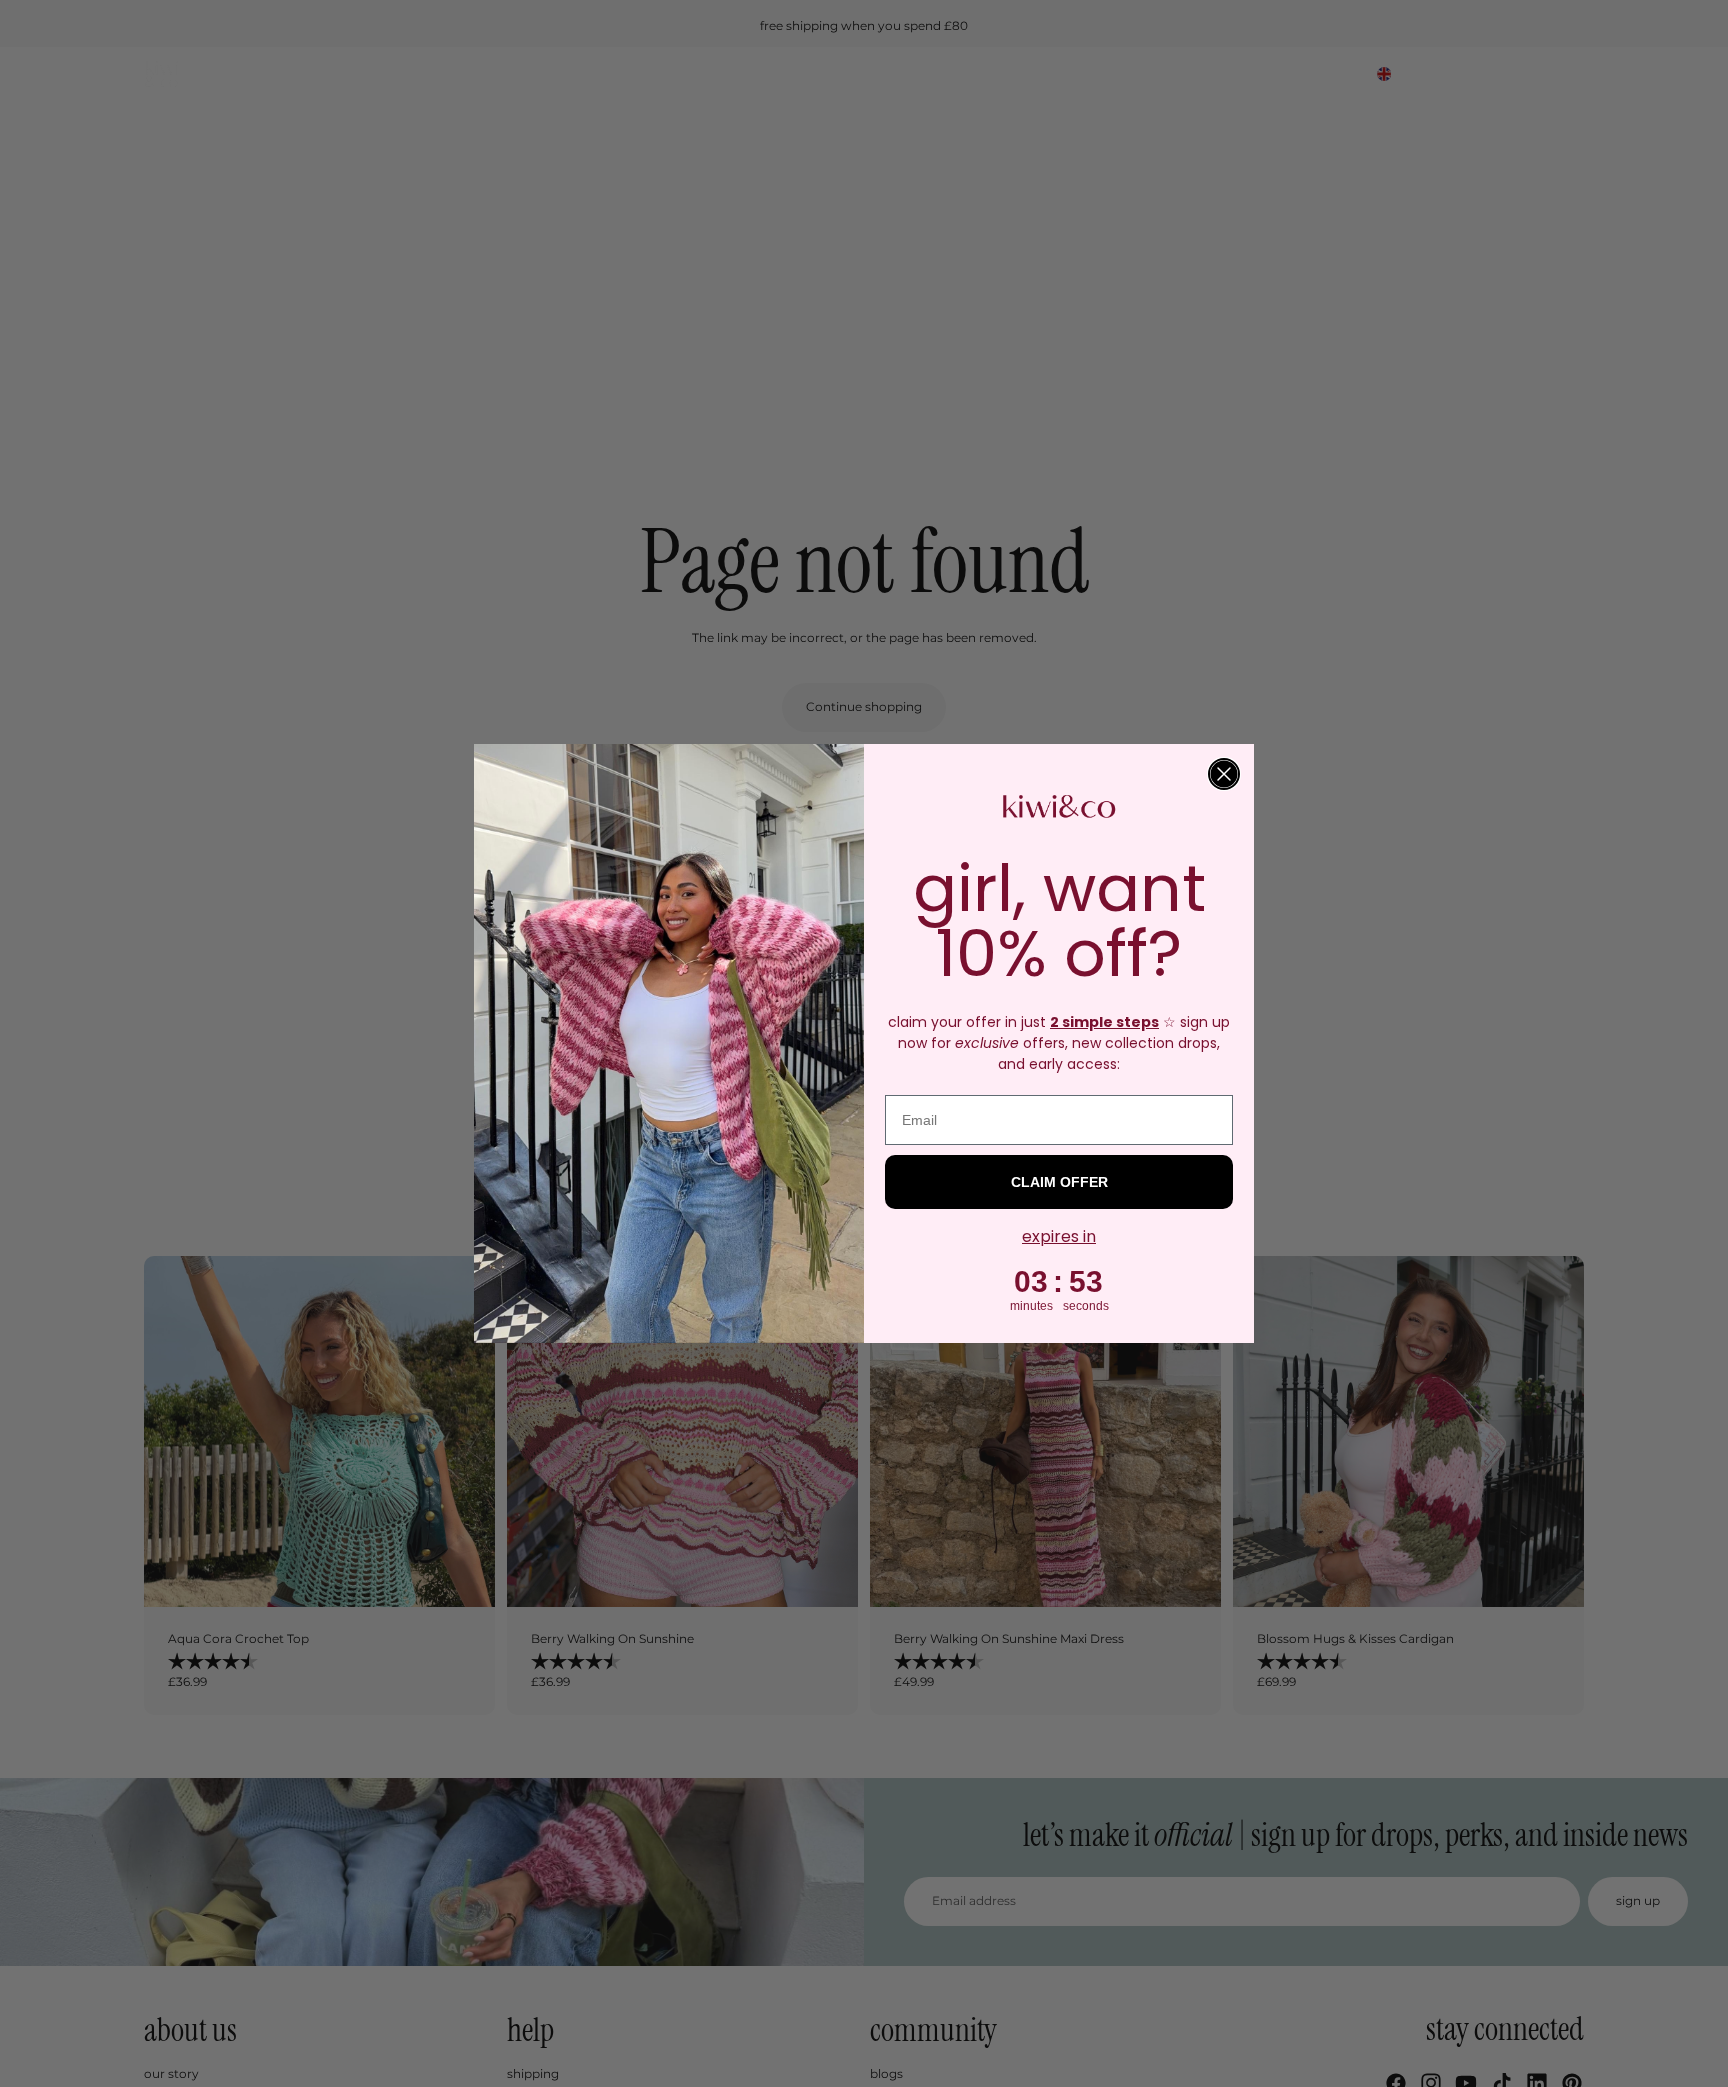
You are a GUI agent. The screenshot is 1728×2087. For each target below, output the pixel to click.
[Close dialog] (1224, 774)
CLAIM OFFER (1059, 1182)
